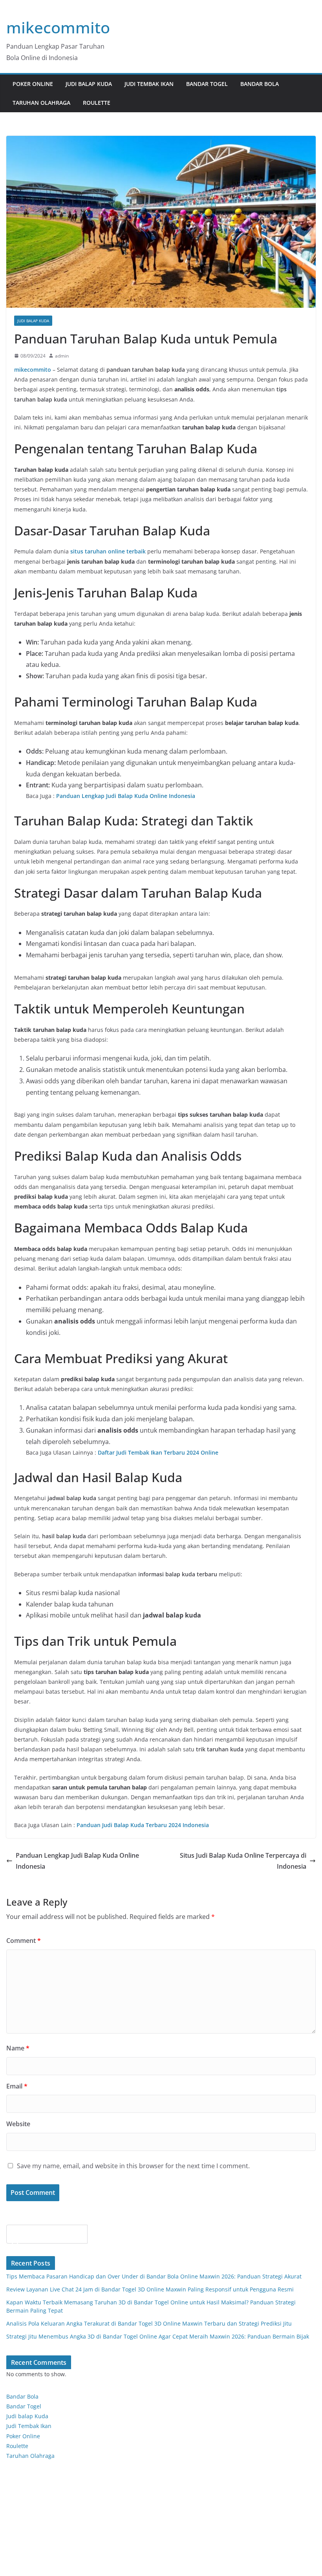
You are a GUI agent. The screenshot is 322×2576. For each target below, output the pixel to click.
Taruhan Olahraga (41, 103)
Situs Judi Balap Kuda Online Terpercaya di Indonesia (243, 1861)
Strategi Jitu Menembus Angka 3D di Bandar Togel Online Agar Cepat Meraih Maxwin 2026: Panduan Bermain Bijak (158, 2336)
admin (62, 356)
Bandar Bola (260, 84)
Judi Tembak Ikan (149, 84)
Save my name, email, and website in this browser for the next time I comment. (133, 2166)
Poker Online (23, 2436)
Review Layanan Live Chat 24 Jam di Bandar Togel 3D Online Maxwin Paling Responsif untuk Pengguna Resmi (150, 2289)
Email (17, 2086)
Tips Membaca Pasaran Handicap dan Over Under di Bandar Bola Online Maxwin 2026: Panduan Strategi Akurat (154, 2276)
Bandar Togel (207, 84)
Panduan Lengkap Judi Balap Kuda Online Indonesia (77, 1861)
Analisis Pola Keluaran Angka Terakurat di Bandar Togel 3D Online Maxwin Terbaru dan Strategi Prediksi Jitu (149, 2323)
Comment (24, 1941)
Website (18, 2124)
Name (18, 2048)
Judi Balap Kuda (89, 84)
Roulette (97, 103)
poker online (33, 84)
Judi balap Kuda (27, 2416)
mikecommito (58, 27)
